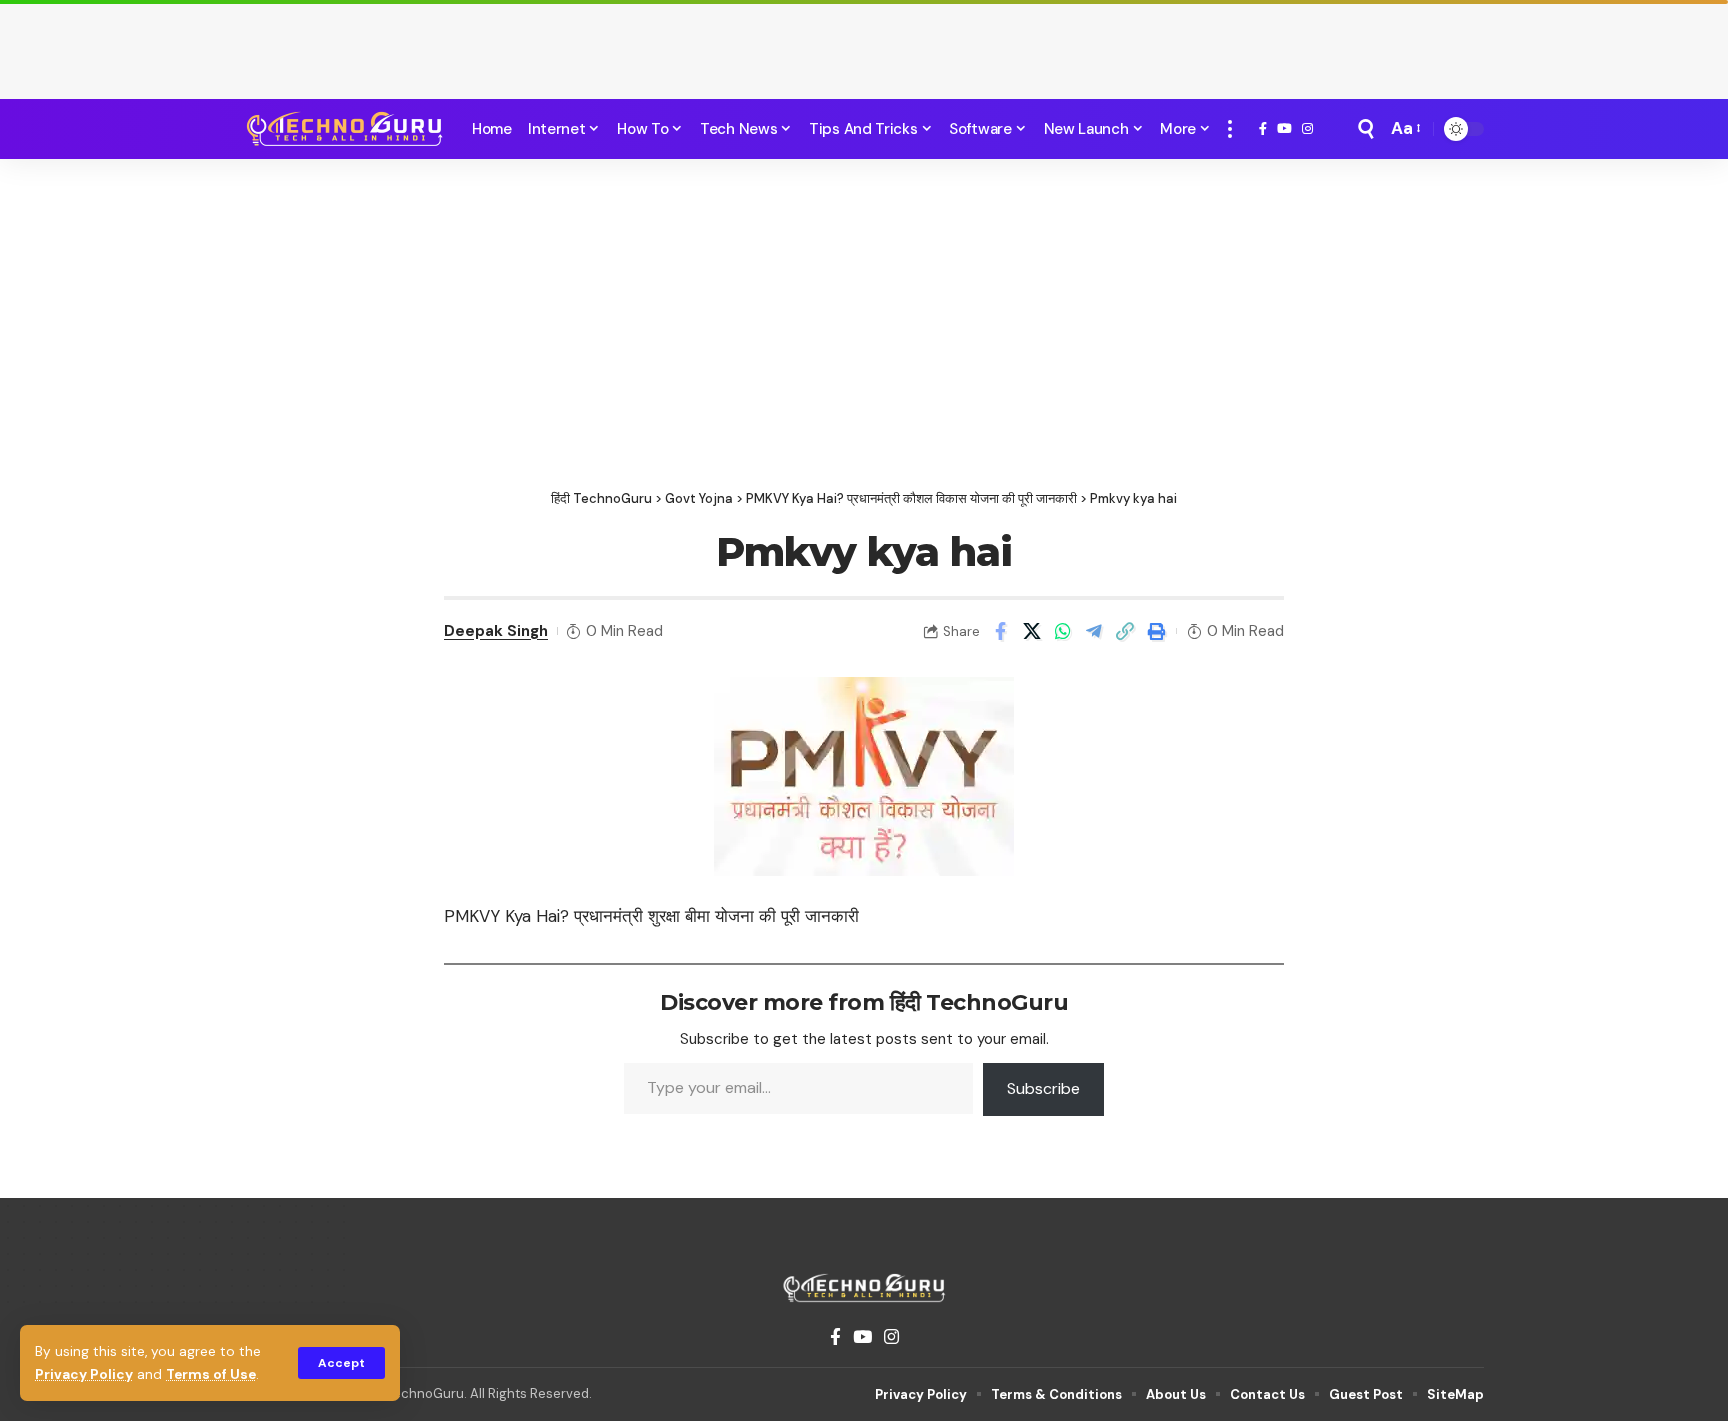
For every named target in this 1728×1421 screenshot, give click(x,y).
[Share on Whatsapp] (1063, 631)
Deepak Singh (496, 631)
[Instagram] (1307, 129)
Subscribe (1043, 1088)
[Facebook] (1263, 129)
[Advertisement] (864, 45)
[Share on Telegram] (1094, 631)
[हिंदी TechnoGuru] (344, 129)
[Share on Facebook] (1001, 631)
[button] (341, 1363)
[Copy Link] (1125, 631)
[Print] (1156, 631)
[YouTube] (1284, 129)
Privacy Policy (84, 1374)
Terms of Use (211, 1374)
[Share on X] (1032, 631)
